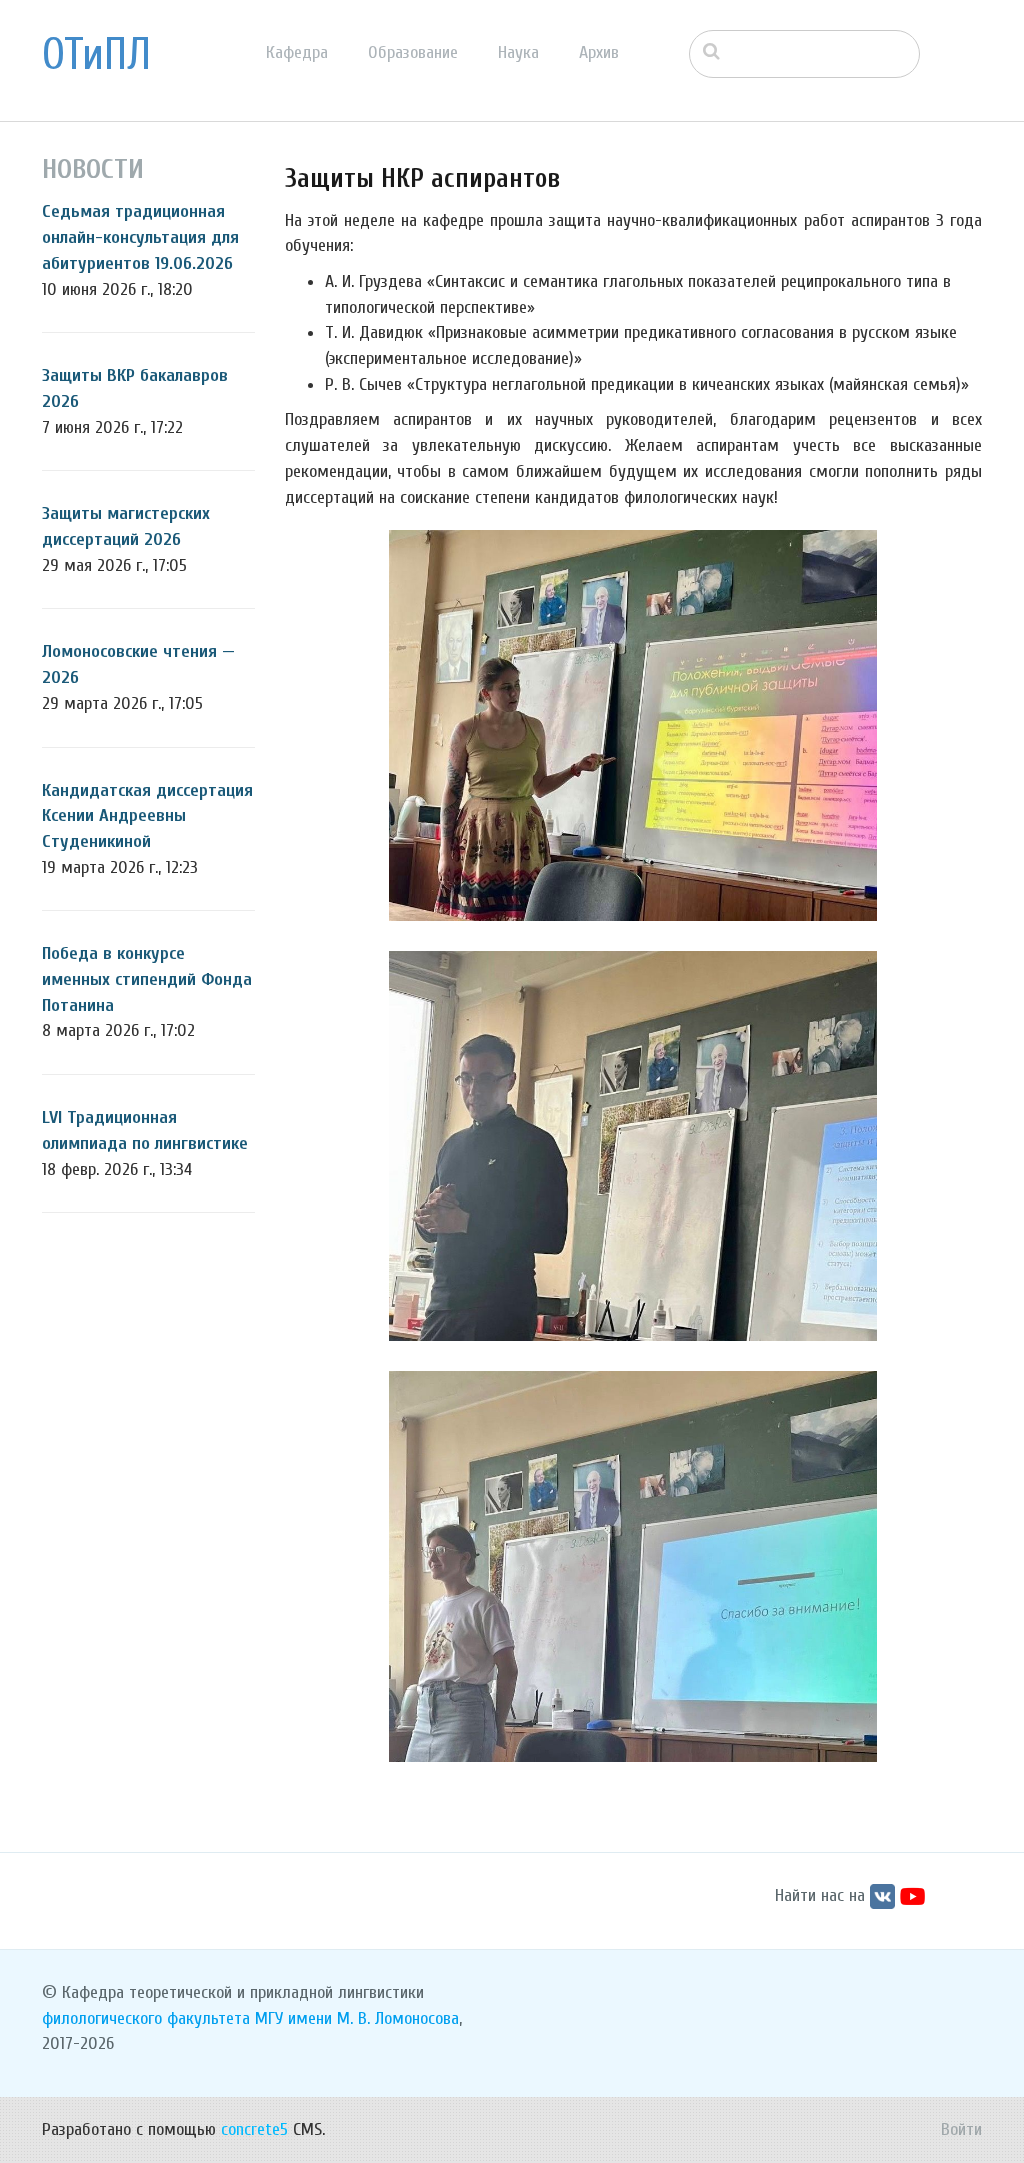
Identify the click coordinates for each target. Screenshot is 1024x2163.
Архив (599, 52)
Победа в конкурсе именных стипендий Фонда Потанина (147, 979)
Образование (413, 52)
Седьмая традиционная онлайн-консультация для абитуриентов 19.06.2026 (140, 237)
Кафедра (297, 52)
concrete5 (254, 2129)
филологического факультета (146, 2018)
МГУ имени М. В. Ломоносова (357, 2018)
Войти (961, 2129)
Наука (518, 52)
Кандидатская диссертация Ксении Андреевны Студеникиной (147, 816)
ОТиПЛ (96, 55)
